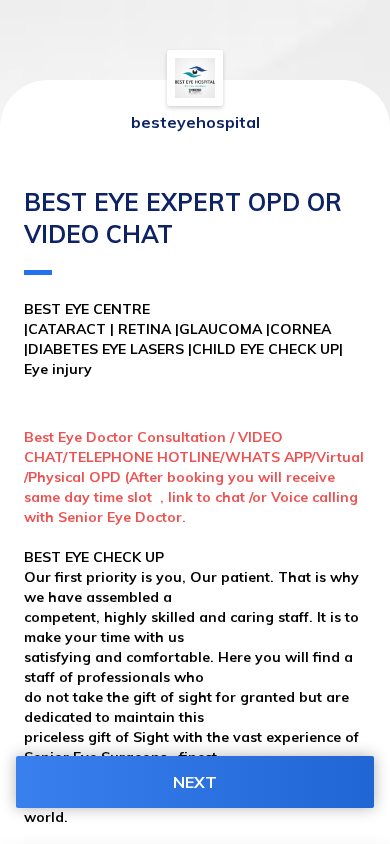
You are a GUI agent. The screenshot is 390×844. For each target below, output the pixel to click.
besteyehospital (195, 122)
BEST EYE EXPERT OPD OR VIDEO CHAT (183, 218)
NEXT (195, 782)
